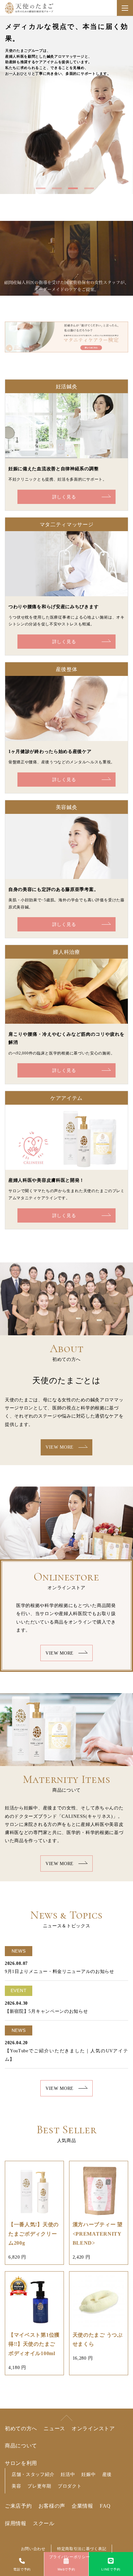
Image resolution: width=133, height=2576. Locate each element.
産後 (107, 2474)
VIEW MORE (60, 1447)
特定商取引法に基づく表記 (82, 2549)
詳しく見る (64, 497)
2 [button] (58, 191)
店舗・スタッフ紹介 (33, 2474)
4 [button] (91, 191)
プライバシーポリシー (70, 2557)
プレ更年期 (39, 2486)
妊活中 (68, 2474)
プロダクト (70, 2486)
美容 (16, 2486)
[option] (66, 105)
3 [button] (75, 191)
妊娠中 (88, 2474)
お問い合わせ (33, 2549)
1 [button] (42, 191)
